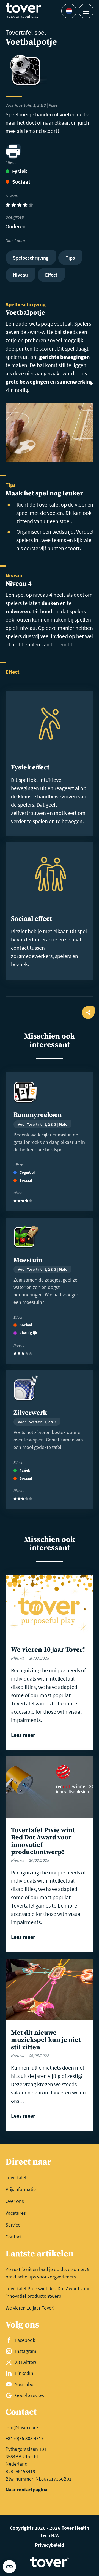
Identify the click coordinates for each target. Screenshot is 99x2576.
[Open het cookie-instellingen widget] (9, 2567)
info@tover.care (22, 2427)
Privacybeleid (50, 2545)
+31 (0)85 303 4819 (25, 2438)
